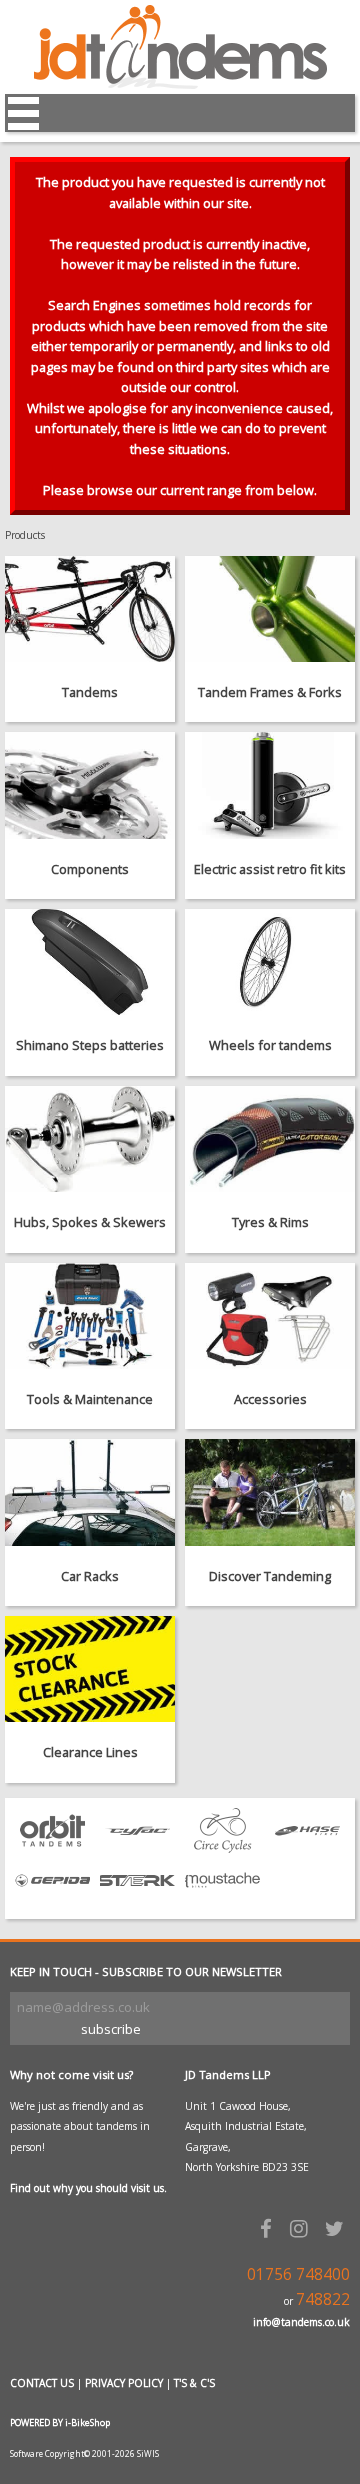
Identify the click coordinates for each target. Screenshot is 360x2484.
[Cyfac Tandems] (137, 1848)
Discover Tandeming (270, 1576)
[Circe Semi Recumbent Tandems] (222, 1848)
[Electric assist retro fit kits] (270, 785)
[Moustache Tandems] (222, 1898)
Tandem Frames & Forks (270, 692)
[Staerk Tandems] (137, 1898)
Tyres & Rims (270, 1222)
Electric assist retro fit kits (270, 869)
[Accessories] (270, 1316)
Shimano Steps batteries (90, 1045)
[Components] (90, 785)
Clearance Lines (90, 1752)
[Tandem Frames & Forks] (270, 609)
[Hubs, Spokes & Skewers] (90, 1139)
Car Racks (90, 1576)
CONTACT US (42, 2383)
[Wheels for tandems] (270, 962)
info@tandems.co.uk (301, 2322)
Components (90, 869)
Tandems (90, 692)
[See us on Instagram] (302, 2228)
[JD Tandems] (180, 84)
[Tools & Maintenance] (90, 1316)
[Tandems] (90, 609)
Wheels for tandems (270, 1045)
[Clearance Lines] (90, 1669)
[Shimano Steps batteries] (90, 962)
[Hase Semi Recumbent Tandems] (307, 1848)
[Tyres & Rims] (270, 1139)
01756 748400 (298, 2274)
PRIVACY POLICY (124, 2383)
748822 (323, 2299)
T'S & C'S (194, 2383)
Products (25, 535)
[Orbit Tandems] (52, 1848)
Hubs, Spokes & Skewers (90, 1222)
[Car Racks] (90, 1492)
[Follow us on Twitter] (337, 2228)
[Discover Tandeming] (270, 1492)
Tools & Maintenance (90, 1399)
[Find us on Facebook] (269, 2228)
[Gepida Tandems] (52, 1898)
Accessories (270, 1399)
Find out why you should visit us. (88, 2188)
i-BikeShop (87, 2422)
